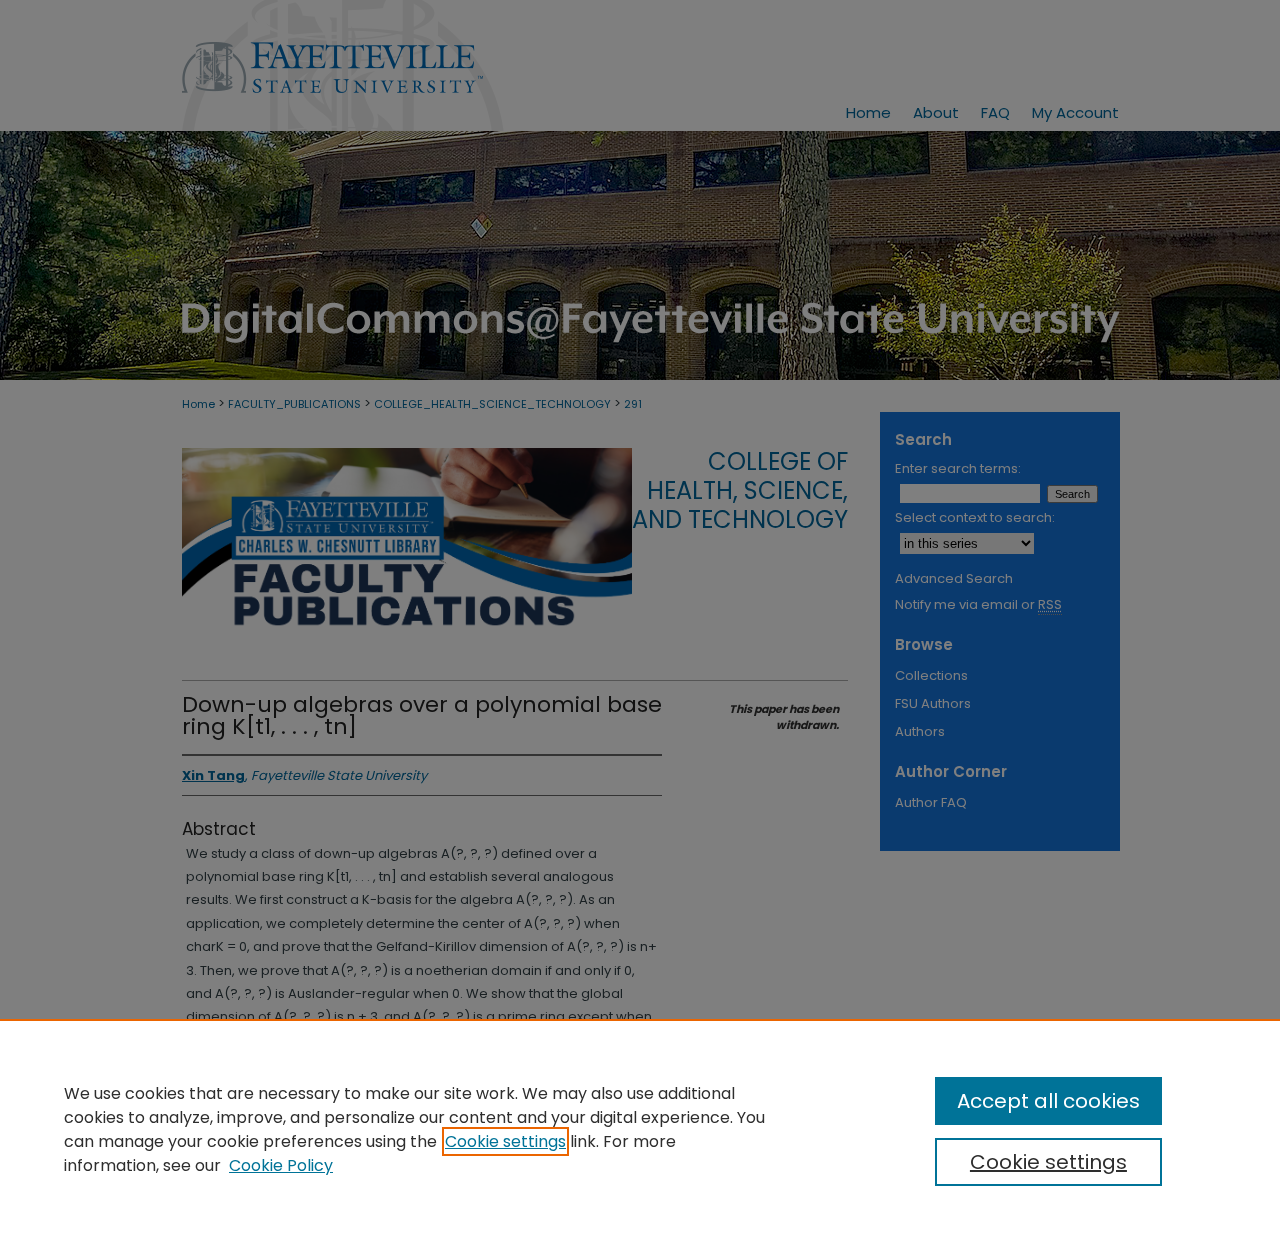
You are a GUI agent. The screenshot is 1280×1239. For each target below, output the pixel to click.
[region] (640, 1129)
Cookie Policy (281, 1165)
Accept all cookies (1048, 1101)
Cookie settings (505, 1141)
